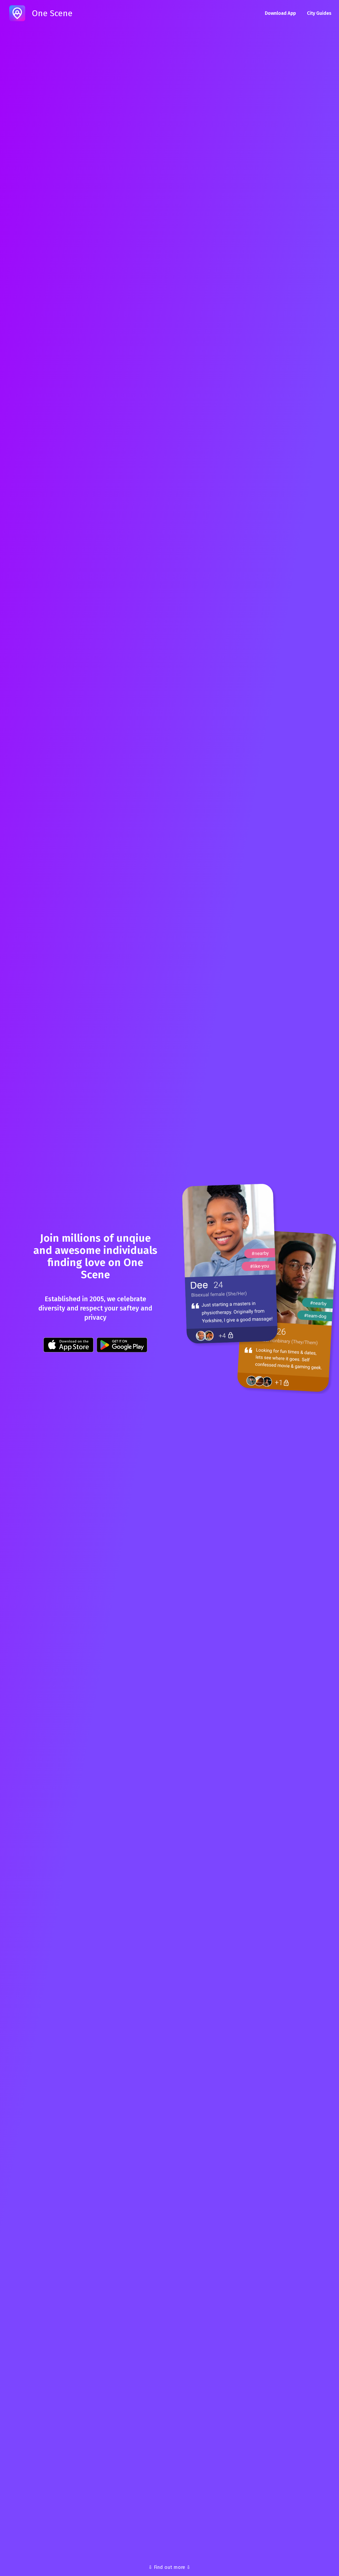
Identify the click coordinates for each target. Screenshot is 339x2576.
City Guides (319, 13)
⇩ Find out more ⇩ (169, 2567)
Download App (280, 13)
